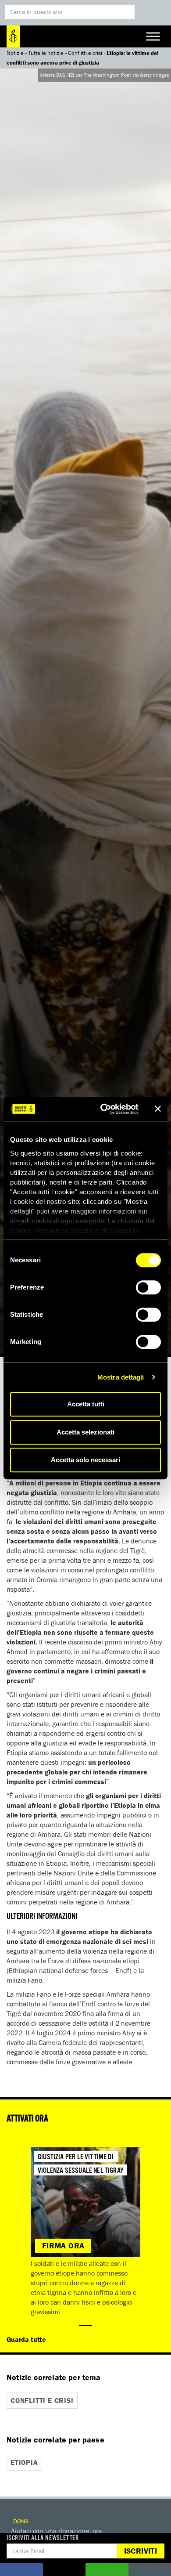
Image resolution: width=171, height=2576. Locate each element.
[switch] (148, 1287)
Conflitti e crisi (85, 53)
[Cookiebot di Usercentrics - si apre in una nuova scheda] (104, 1109)
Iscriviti (141, 2551)
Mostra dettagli (121, 1377)
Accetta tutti (86, 1404)
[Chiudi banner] (158, 1109)
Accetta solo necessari (85, 1460)
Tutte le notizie (46, 53)
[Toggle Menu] (153, 36)
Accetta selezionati (85, 1432)
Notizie (15, 53)
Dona (20, 2521)
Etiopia (24, 2462)
